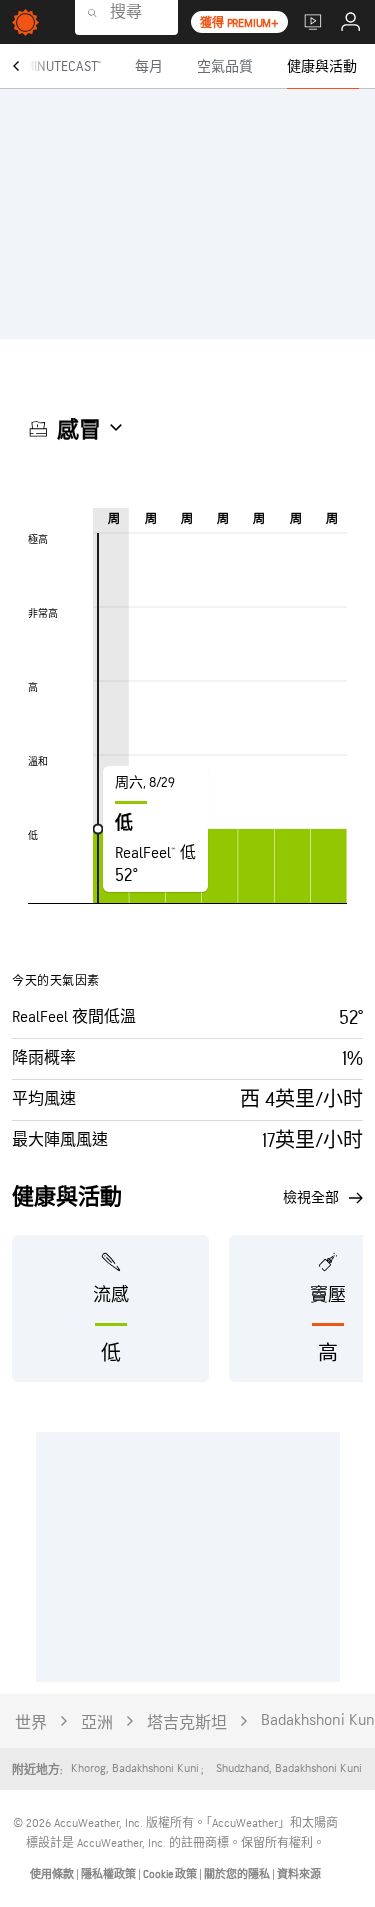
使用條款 (53, 1874)
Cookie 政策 (171, 1874)
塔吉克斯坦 (187, 1723)
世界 (31, 1723)
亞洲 (97, 1723)
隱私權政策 (109, 1874)
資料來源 (299, 1874)
